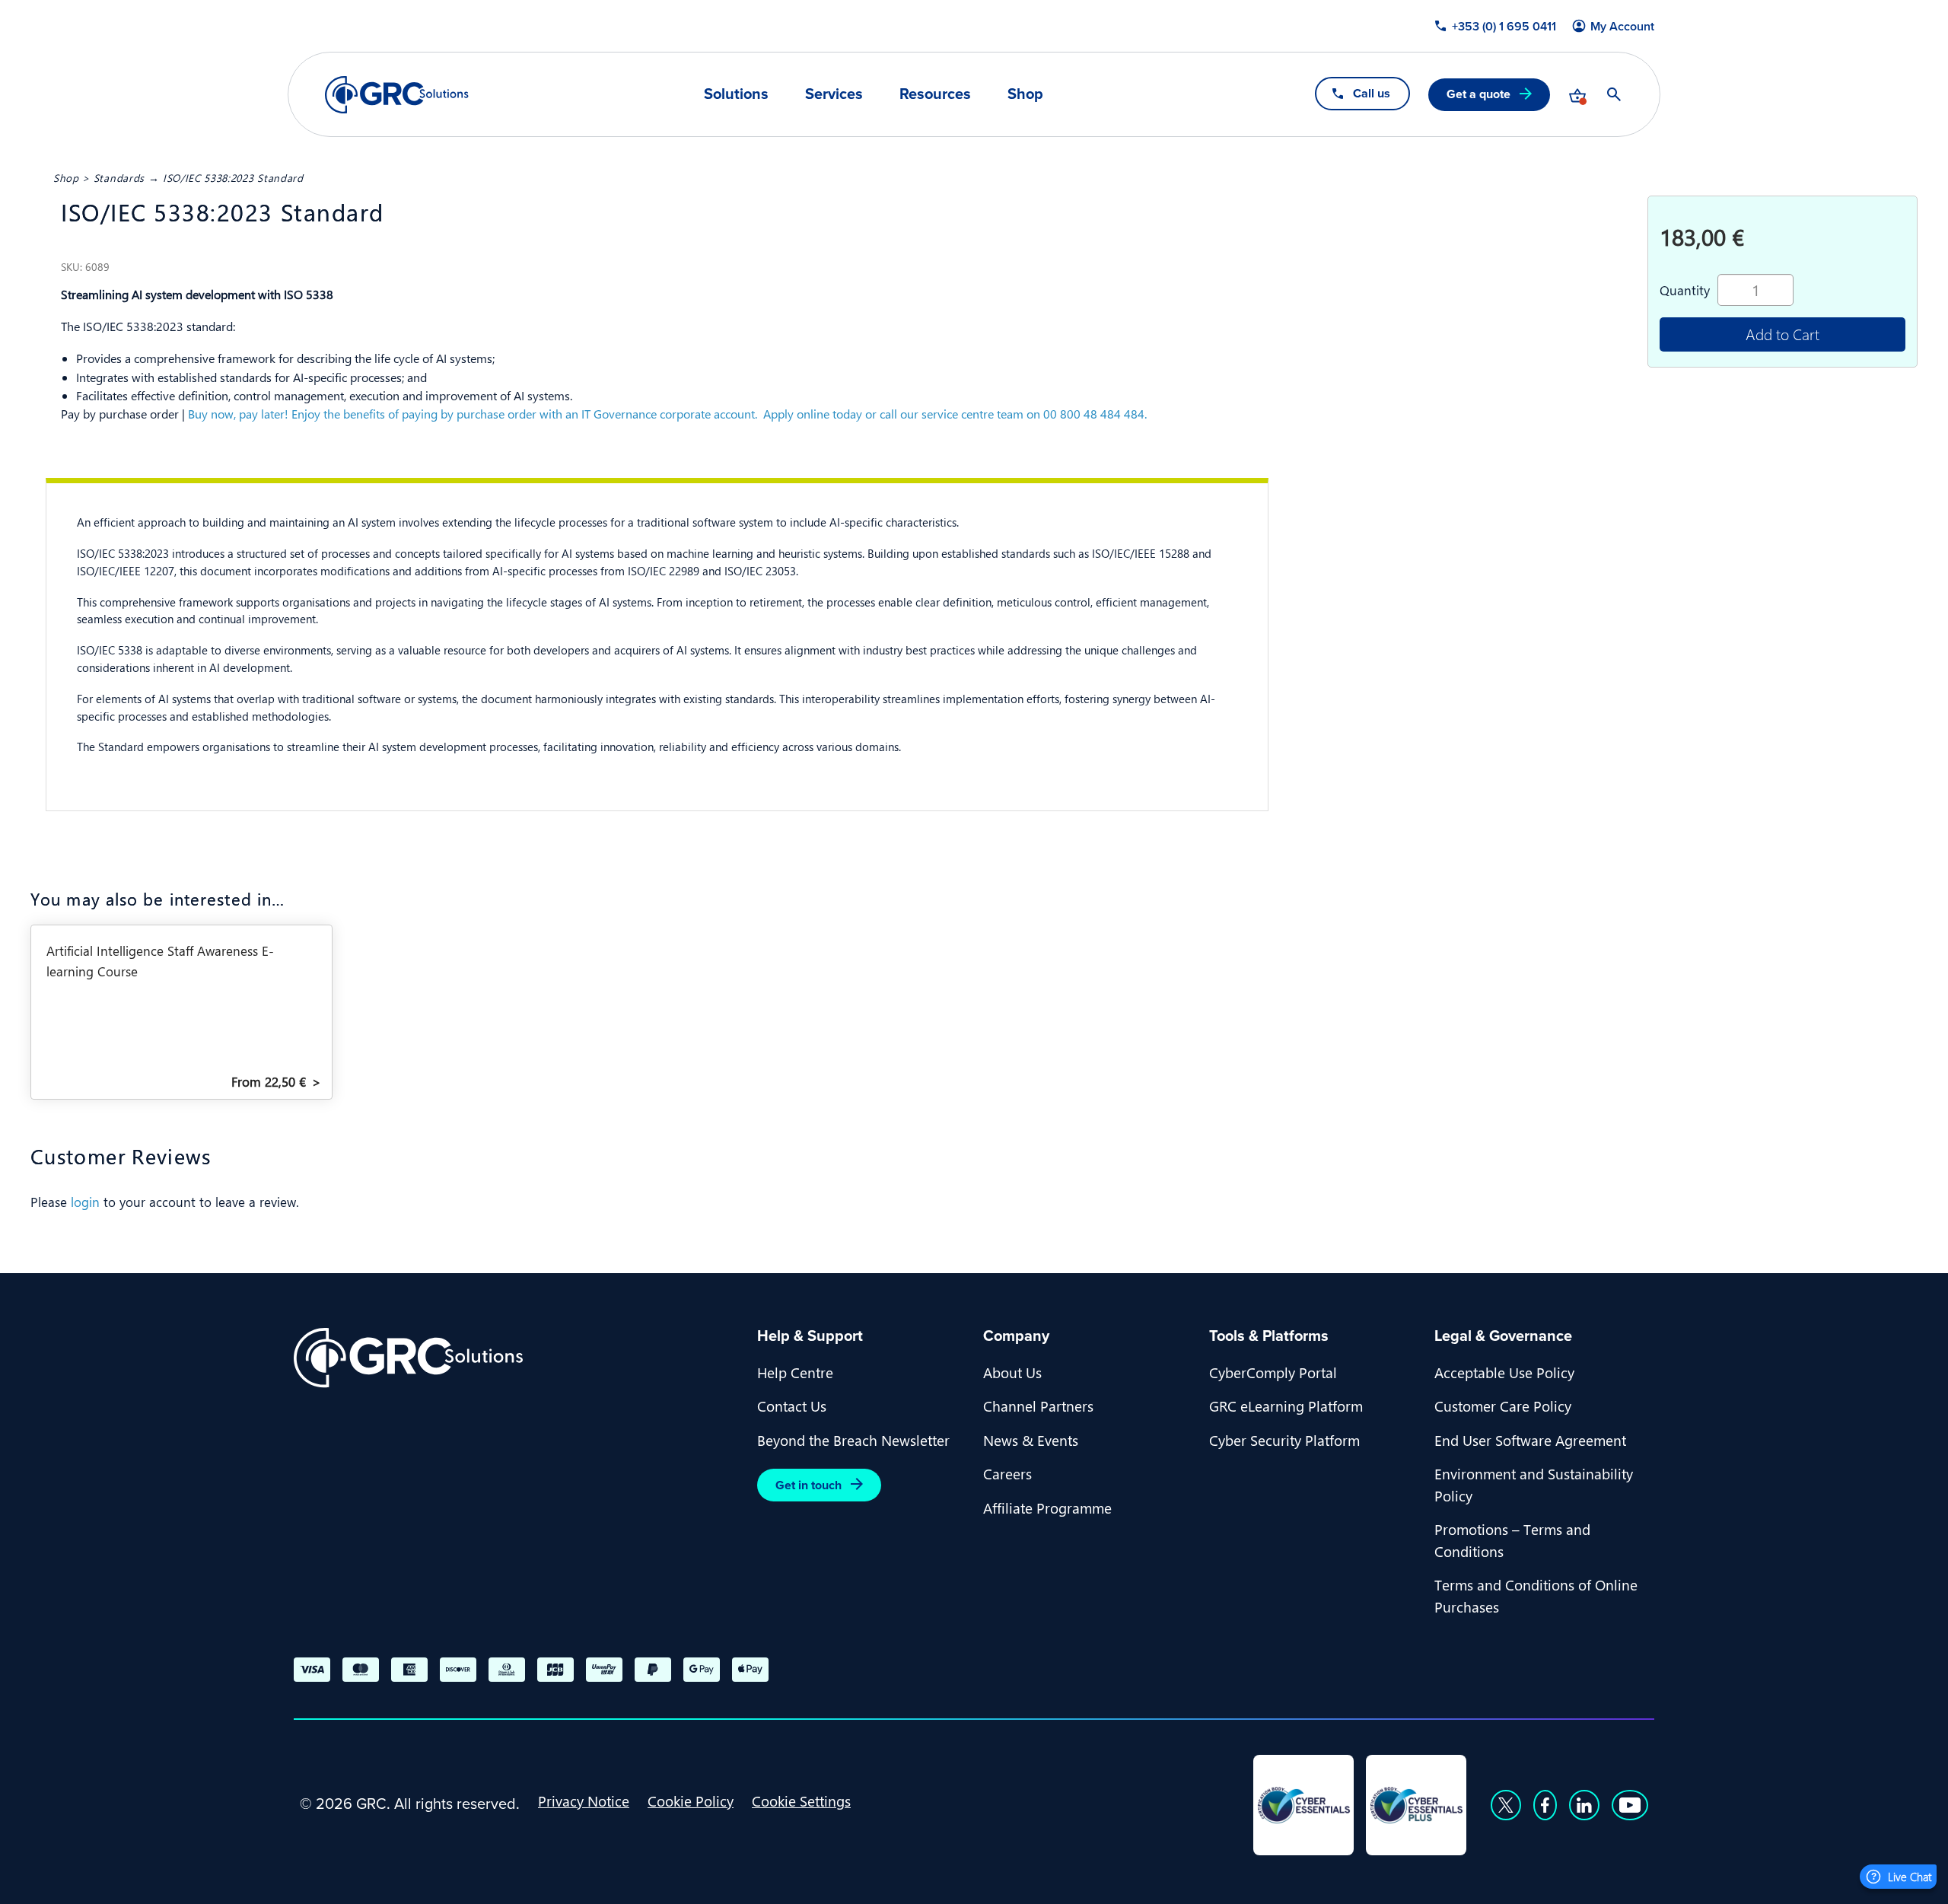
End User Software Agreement (1530, 1440)
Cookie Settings (801, 1801)
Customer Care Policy (1503, 1406)
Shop (1025, 94)
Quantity (1685, 290)
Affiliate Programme (1047, 1508)
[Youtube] (1630, 1805)
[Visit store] (1577, 94)
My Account (1622, 27)
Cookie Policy (691, 1801)
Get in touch (808, 1485)
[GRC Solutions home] (516, 1358)
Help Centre (795, 1372)
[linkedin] (1584, 1805)
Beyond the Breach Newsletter (853, 1440)
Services (834, 94)
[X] (1506, 1805)
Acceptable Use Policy (1504, 1372)
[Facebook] (1545, 1805)
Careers (1007, 1473)
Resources (935, 94)
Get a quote (1479, 94)
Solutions (736, 94)
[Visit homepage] (397, 95)
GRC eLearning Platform (1286, 1406)
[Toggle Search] (1614, 94)
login (85, 1202)
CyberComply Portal (1273, 1372)
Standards (119, 177)
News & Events (1031, 1440)
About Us (1012, 1372)
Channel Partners (1038, 1406)
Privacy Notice (584, 1801)
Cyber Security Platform (1284, 1440)
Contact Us (792, 1406)
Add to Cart (1782, 334)
